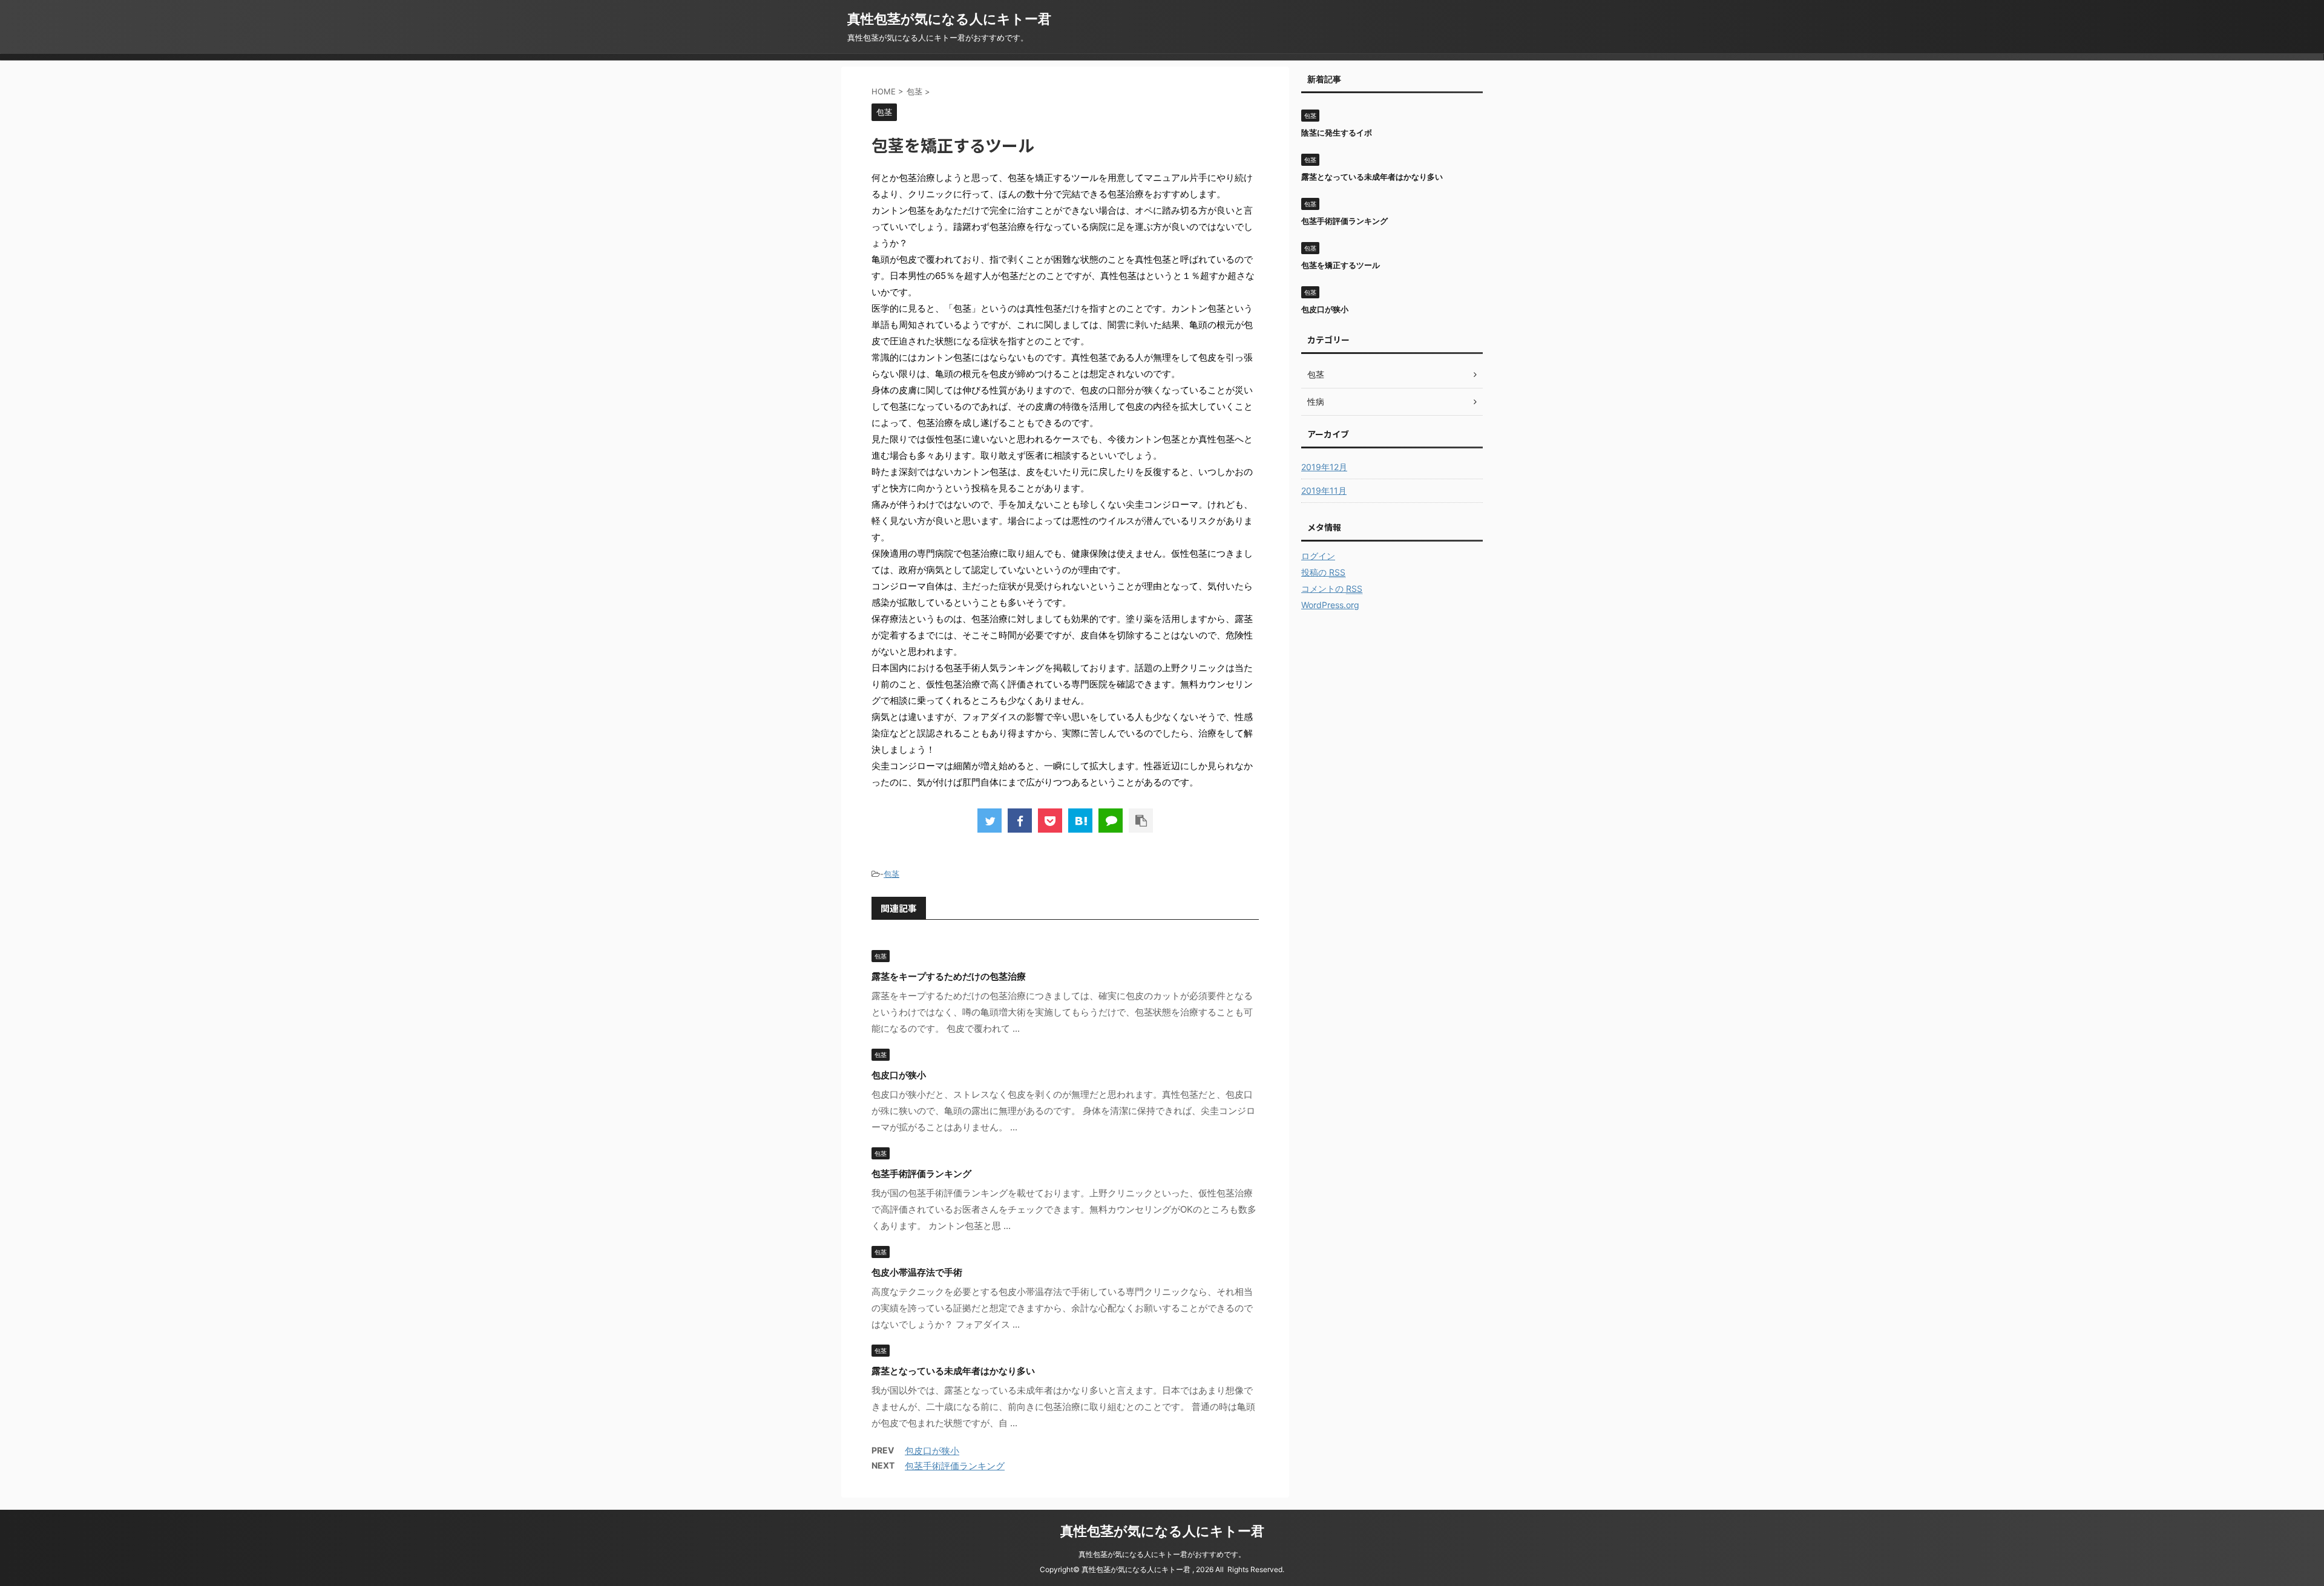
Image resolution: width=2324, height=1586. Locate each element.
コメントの (1332, 588)
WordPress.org (1330, 605)
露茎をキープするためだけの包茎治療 (949, 976)
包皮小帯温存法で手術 (917, 1272)
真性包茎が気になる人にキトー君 (949, 19)
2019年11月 (1324, 490)
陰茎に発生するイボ (1337, 133)
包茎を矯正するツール (1341, 265)
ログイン (1318, 556)
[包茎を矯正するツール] (1080, 821)
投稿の (1323, 572)
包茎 (891, 874)
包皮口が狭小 (899, 1075)
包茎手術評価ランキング (921, 1174)
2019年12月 (1324, 467)
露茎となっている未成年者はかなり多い (953, 1371)
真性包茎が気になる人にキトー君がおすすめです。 (1162, 1554)
